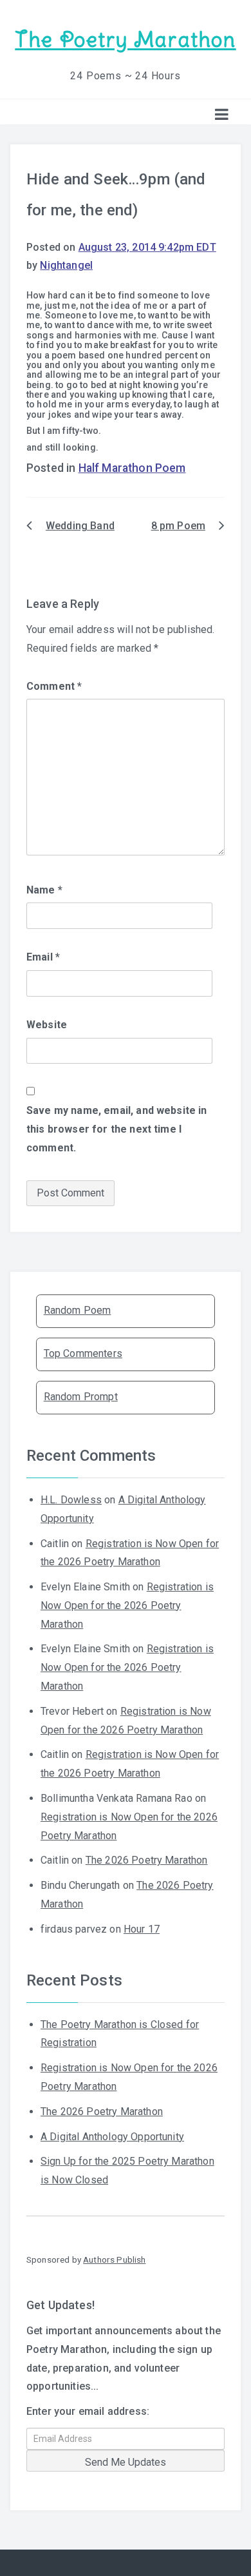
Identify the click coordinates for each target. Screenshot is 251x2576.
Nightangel (66, 265)
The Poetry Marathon (125, 40)
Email (43, 957)
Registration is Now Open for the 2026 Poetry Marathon (127, 1605)
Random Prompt (81, 1397)
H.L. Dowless (71, 1500)
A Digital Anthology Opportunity (112, 2137)
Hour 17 (142, 1929)
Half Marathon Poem (132, 468)
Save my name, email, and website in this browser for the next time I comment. (117, 1129)
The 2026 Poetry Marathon (147, 1860)
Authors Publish (114, 2259)
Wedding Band (80, 526)
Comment (54, 686)
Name (44, 890)
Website (47, 1025)
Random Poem (78, 1310)
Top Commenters (83, 1353)
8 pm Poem (178, 526)
